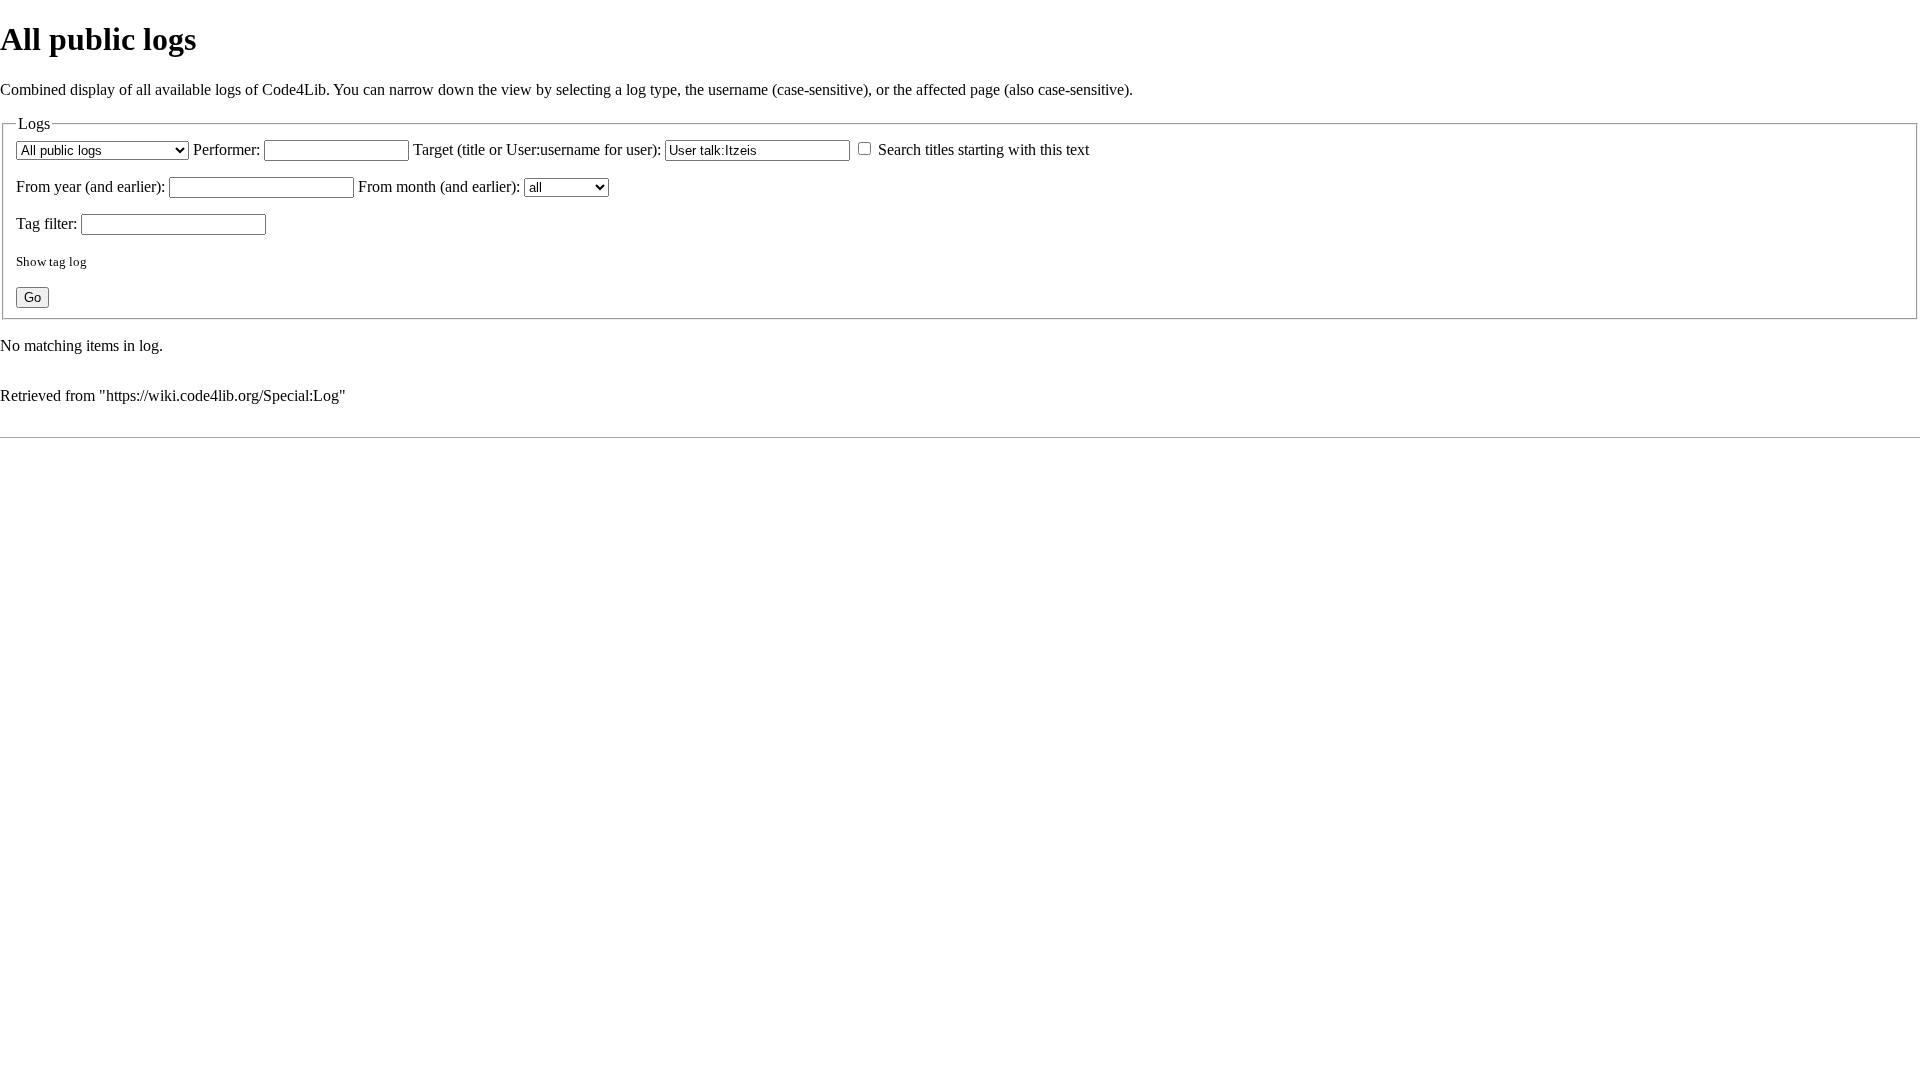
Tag (28, 223)
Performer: (226, 149)
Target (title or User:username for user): (537, 149)
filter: (46, 223)
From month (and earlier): (439, 186)
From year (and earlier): (90, 186)
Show (31, 261)
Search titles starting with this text (983, 149)
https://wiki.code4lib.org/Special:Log (222, 395)
